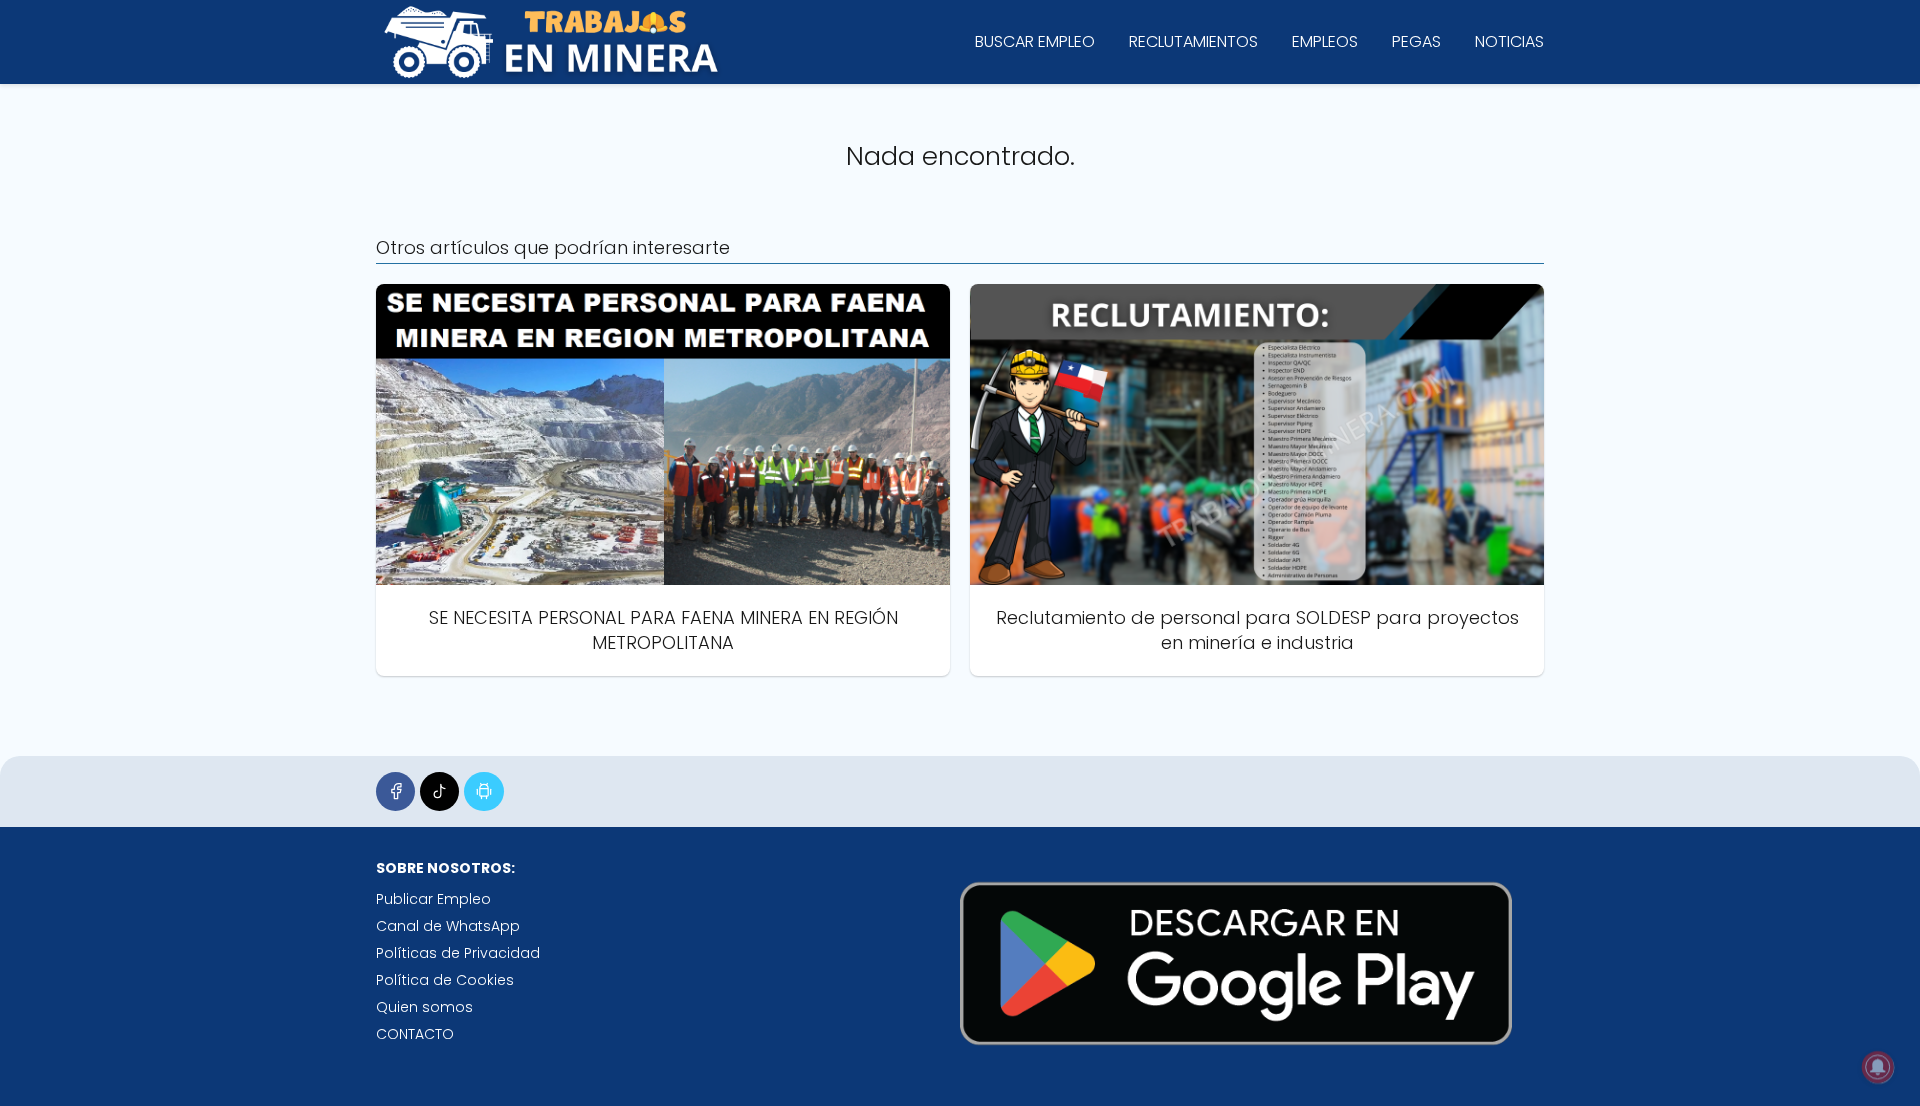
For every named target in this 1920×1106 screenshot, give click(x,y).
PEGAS (1416, 41)
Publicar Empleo (433, 899)
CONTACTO (415, 1034)
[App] (483, 791)
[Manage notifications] (1878, 1067)
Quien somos (424, 1007)
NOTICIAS (1509, 41)
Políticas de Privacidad (458, 953)
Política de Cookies (445, 980)
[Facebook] (395, 791)
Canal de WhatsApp (448, 926)
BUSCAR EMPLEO (1035, 41)
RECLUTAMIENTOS (1193, 41)
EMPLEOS (1325, 41)
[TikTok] (439, 791)
